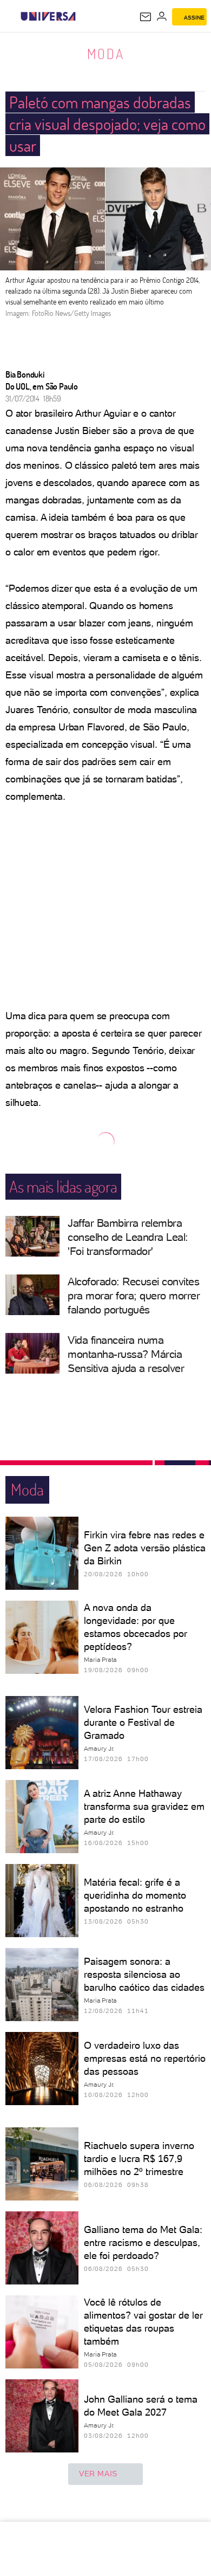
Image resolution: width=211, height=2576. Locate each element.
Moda (106, 54)
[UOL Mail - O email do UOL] (146, 17)
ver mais (98, 2474)
